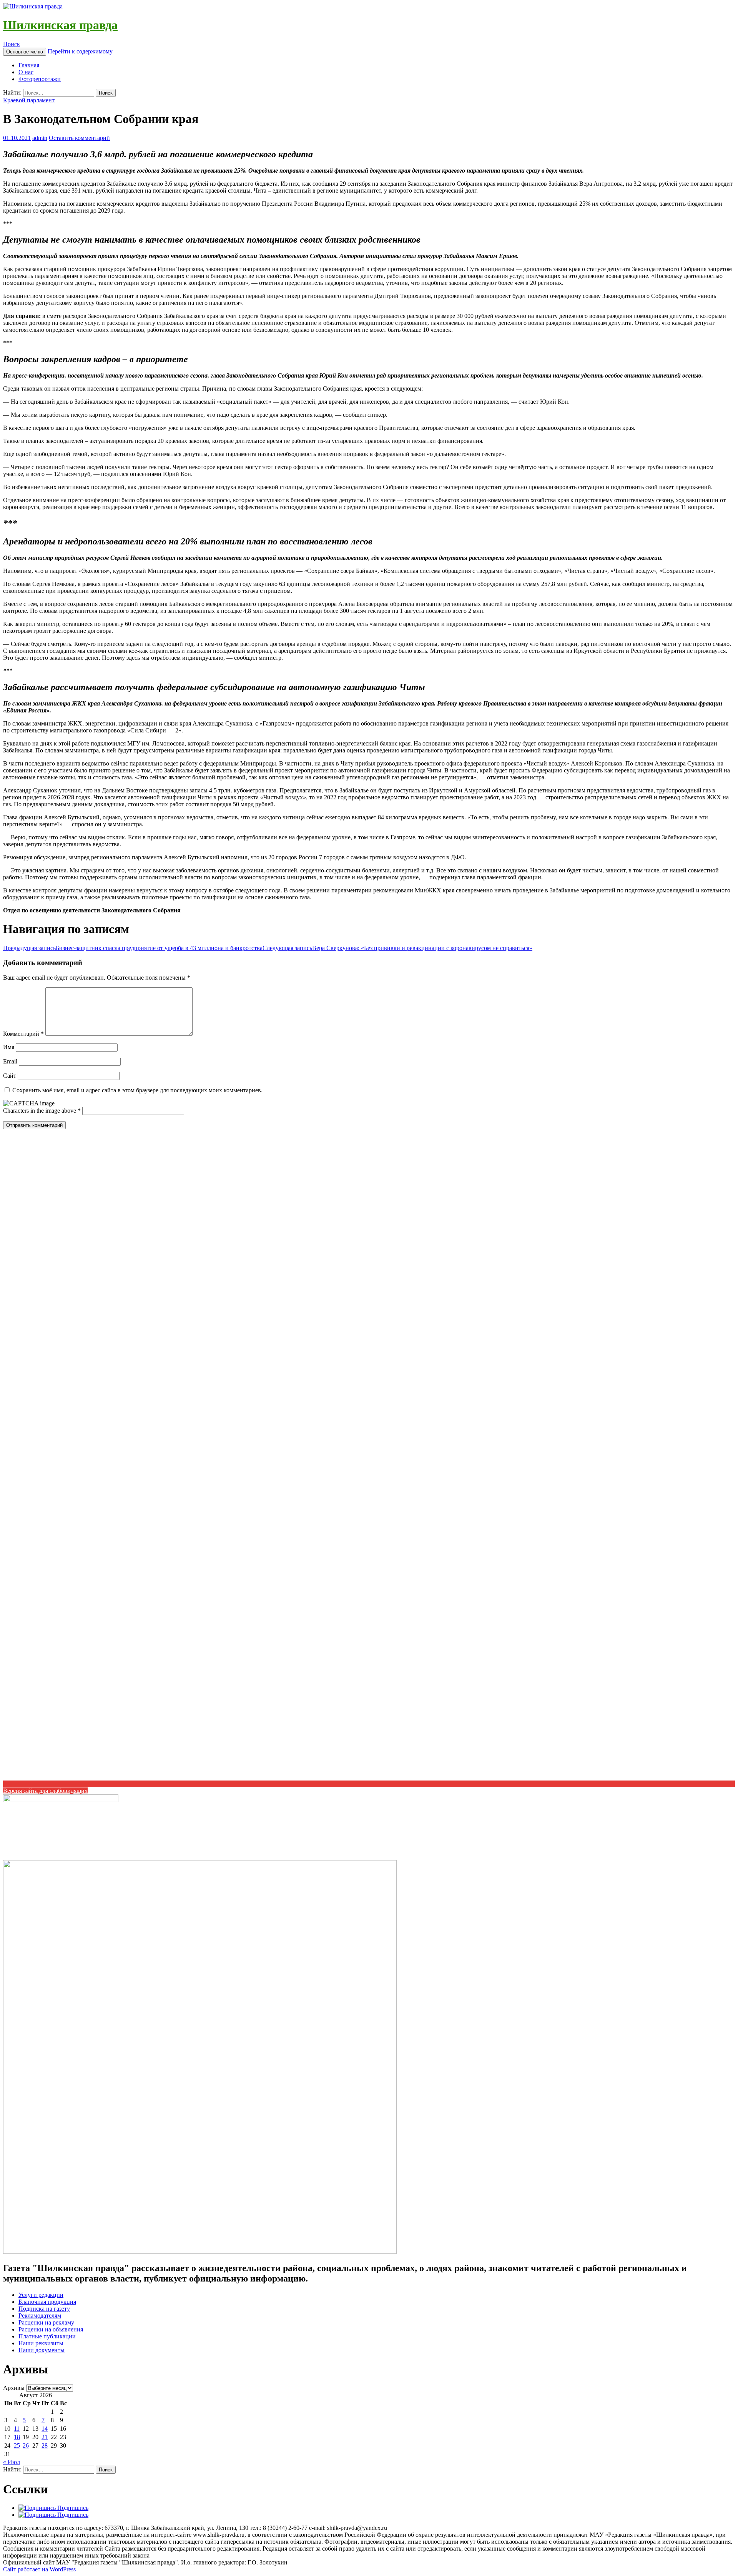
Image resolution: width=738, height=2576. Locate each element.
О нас (26, 72)
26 (26, 2445)
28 (45, 2445)
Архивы (14, 2388)
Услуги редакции (41, 2295)
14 (45, 2429)
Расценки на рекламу (46, 2322)
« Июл (12, 2462)
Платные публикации (47, 2336)
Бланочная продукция (47, 2302)
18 (17, 2437)
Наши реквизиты (41, 2343)
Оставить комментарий (79, 138)
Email (10, 1061)
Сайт (10, 1076)
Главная (29, 65)
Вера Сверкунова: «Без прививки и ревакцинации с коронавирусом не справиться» (397, 948)
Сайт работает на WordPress (39, 2569)
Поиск (12, 44)
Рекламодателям (40, 2316)
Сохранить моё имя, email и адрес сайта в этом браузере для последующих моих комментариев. (137, 1090)
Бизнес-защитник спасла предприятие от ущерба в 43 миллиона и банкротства (133, 948)
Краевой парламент (29, 100)
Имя (9, 1047)
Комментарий (23, 1034)
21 (45, 2437)
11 (17, 2429)
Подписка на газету (44, 2309)
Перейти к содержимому (80, 51)
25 (17, 2445)
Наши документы (42, 2350)
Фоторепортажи (40, 79)
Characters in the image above (40, 1111)
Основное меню (25, 52)
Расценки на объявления (51, 2329)
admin (40, 138)
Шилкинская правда (60, 25)
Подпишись (72, 2508)
